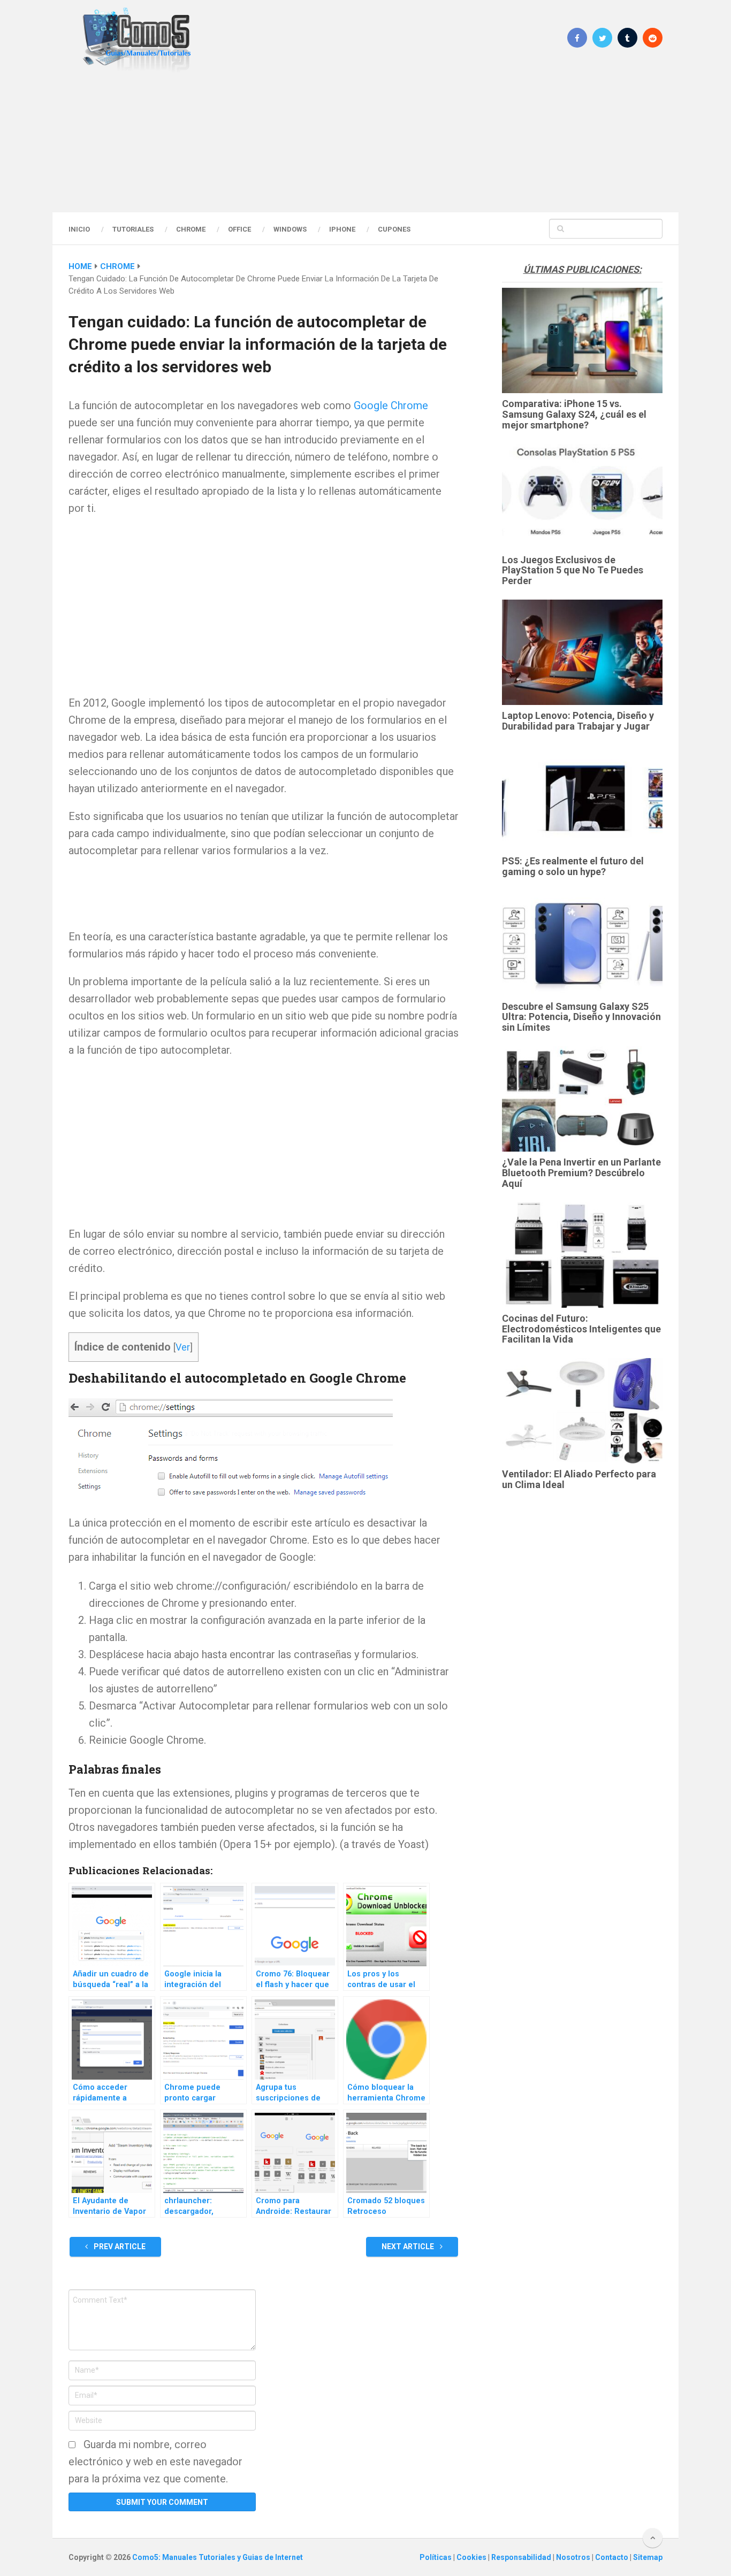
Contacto (612, 2557)
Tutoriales (133, 229)
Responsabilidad (522, 2557)
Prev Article (119, 2247)
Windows (290, 229)
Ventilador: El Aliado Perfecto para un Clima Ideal (579, 1479)
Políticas (436, 2557)
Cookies (472, 2557)
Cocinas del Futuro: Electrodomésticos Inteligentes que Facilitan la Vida (581, 1329)
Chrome (191, 229)
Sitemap (648, 2557)
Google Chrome (391, 405)
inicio (79, 229)
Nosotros (574, 2557)
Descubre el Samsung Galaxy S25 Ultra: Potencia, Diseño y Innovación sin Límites (581, 1017)
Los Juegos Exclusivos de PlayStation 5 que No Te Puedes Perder (573, 570)
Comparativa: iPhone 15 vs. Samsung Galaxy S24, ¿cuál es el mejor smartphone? (574, 414)
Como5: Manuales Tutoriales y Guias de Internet (218, 2557)
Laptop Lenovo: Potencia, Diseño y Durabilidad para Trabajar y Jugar (578, 721)
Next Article (409, 2247)
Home (80, 266)
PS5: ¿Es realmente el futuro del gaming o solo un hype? (573, 866)
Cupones (394, 229)
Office (239, 229)
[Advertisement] (365, 142)
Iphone (342, 229)
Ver (183, 1347)
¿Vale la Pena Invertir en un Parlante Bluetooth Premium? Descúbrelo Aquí (581, 1173)
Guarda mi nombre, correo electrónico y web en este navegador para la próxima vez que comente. (155, 2462)
